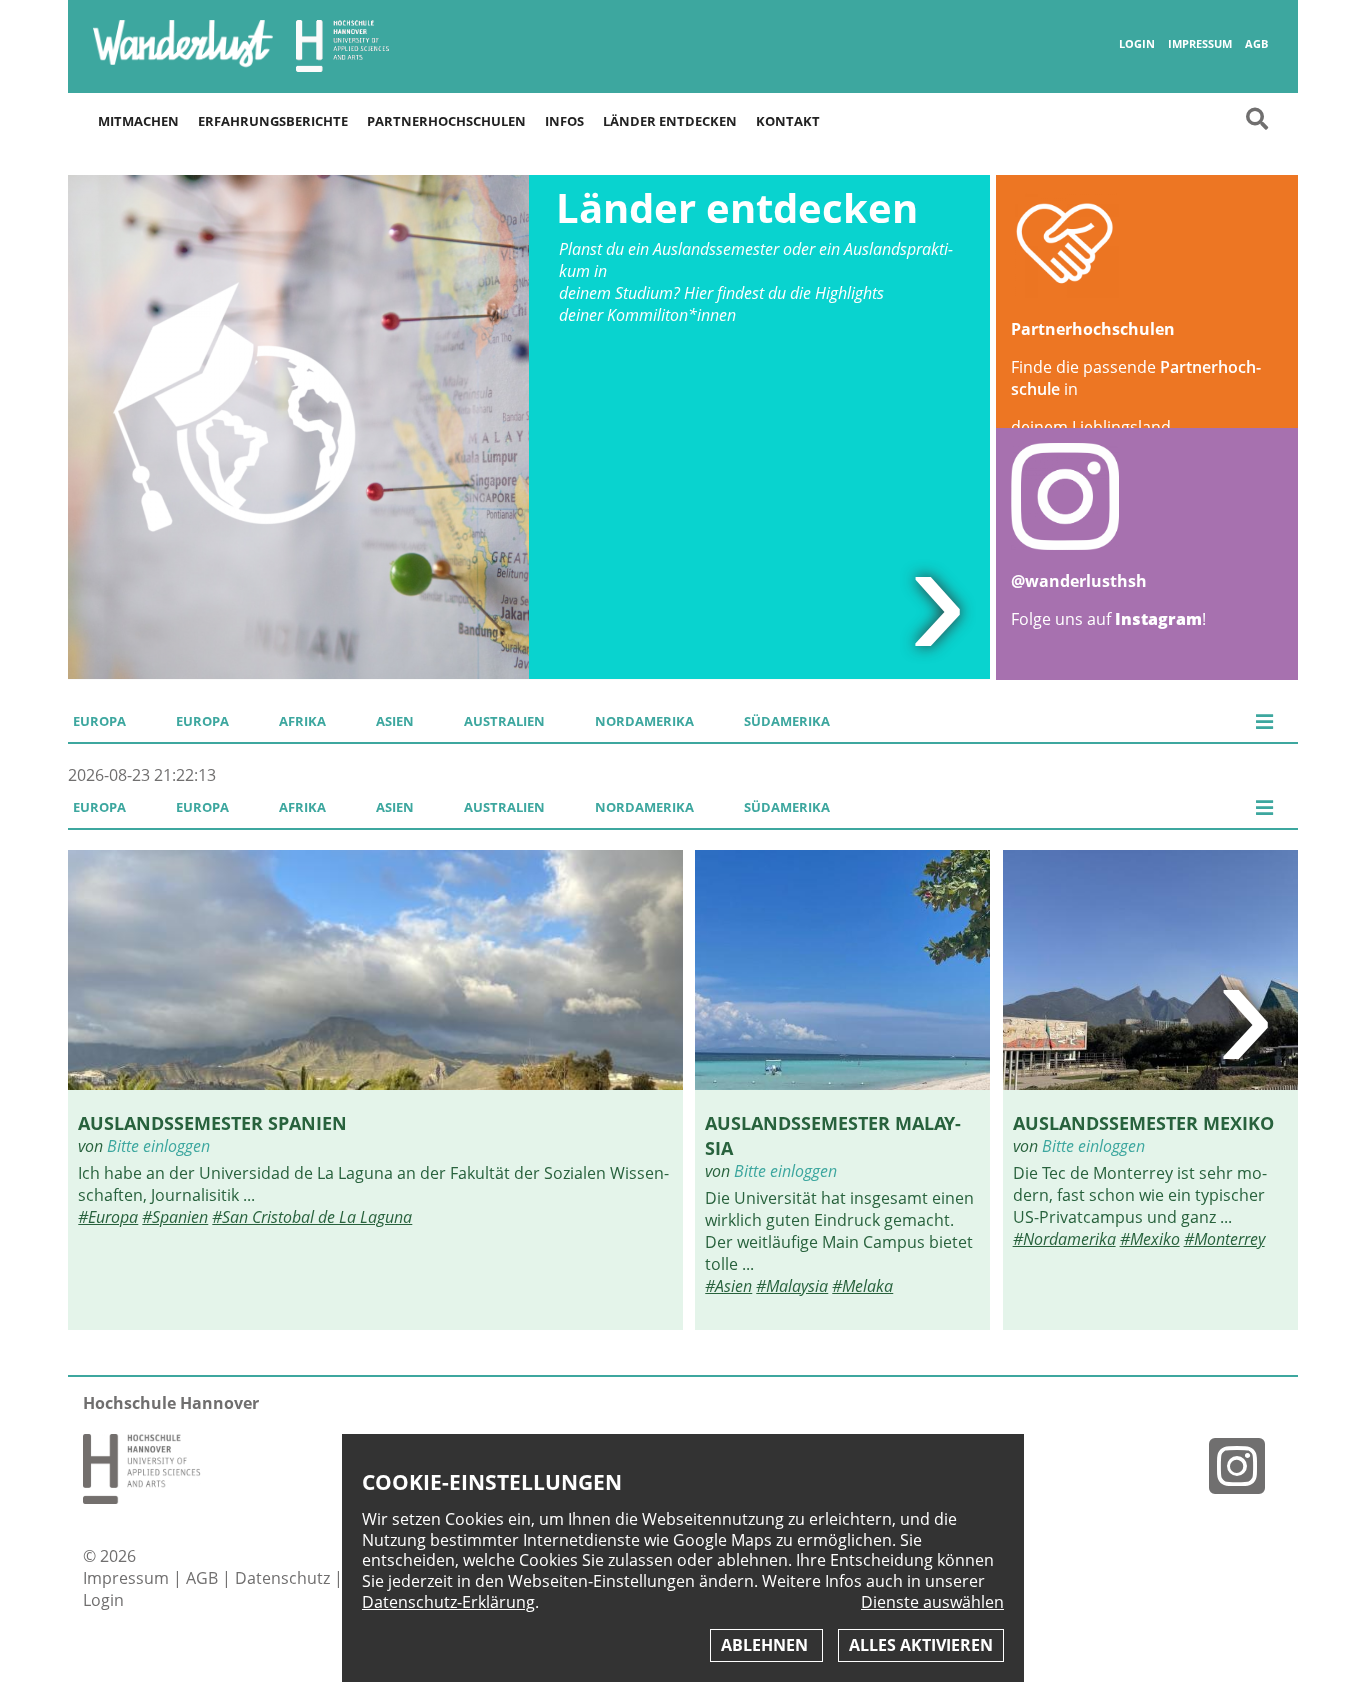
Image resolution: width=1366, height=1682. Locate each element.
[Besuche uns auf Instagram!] (1245, 1465)
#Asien (728, 1286)
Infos (564, 121)
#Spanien (175, 1217)
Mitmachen (138, 121)
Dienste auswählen (932, 1602)
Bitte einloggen (158, 1146)
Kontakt (788, 121)
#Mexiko (1150, 1239)
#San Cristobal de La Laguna (312, 1217)
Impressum (1200, 44)
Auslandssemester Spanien (212, 1122)
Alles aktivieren (921, 1645)
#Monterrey (1224, 1239)
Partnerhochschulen (446, 121)
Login (1137, 44)
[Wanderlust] (183, 65)
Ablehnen (766, 1645)
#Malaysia (792, 1286)
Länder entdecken (670, 121)
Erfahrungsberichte (273, 121)
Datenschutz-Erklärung (448, 1602)
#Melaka (862, 1286)
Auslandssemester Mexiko (1143, 1122)
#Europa (108, 1217)
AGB (1256, 44)
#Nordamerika (1064, 1239)
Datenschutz (284, 1578)
